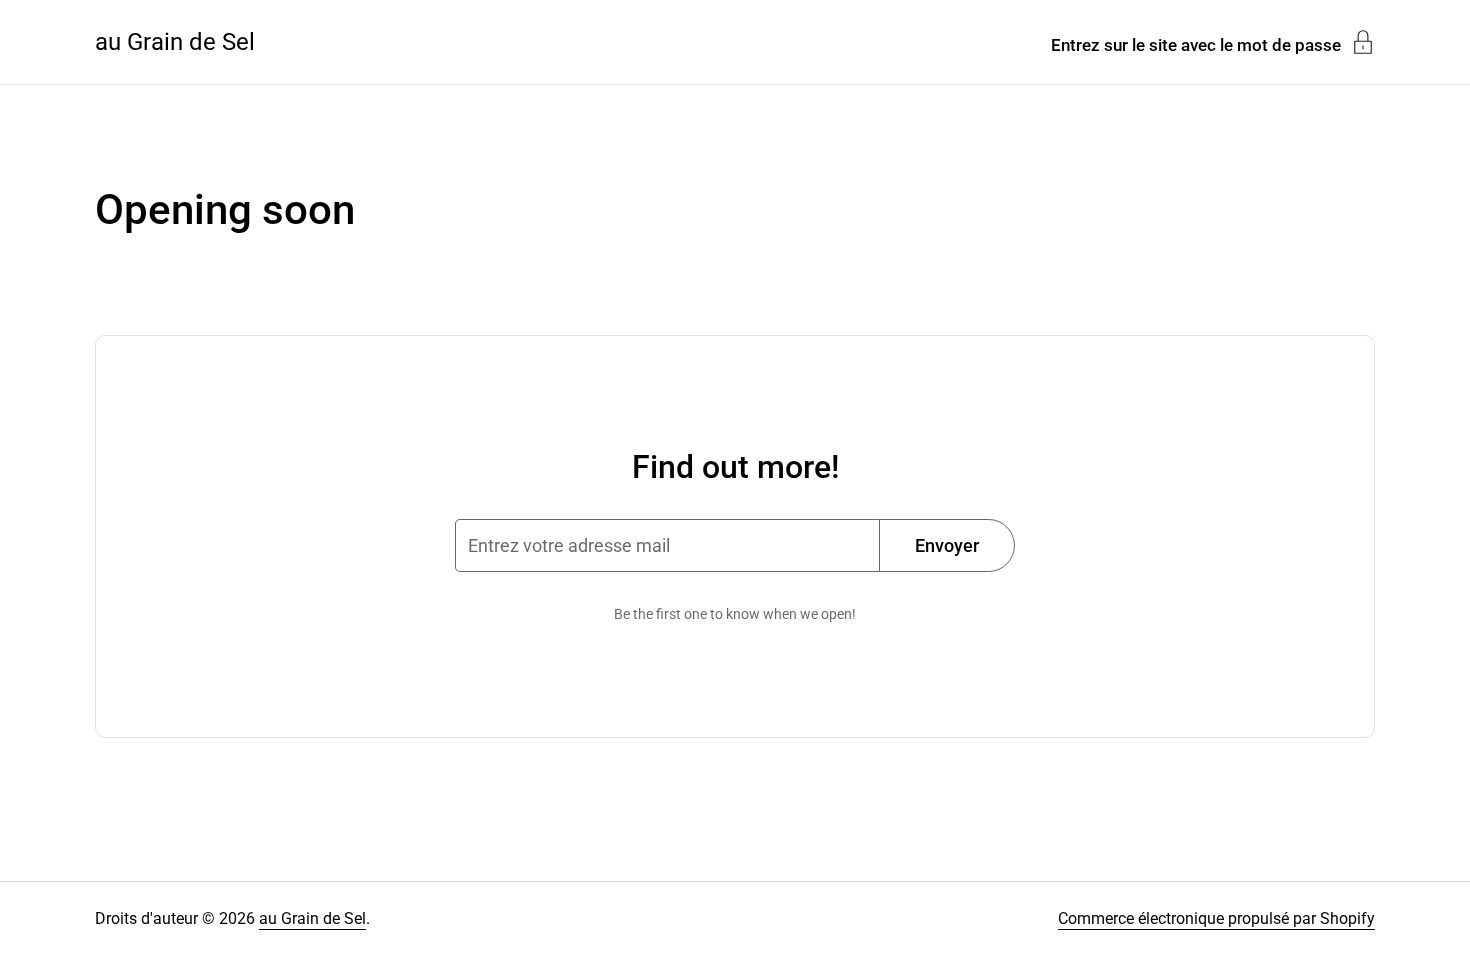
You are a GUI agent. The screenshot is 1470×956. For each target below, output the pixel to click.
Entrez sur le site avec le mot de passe (1196, 44)
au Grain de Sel (175, 42)
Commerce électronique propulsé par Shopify (1216, 918)
